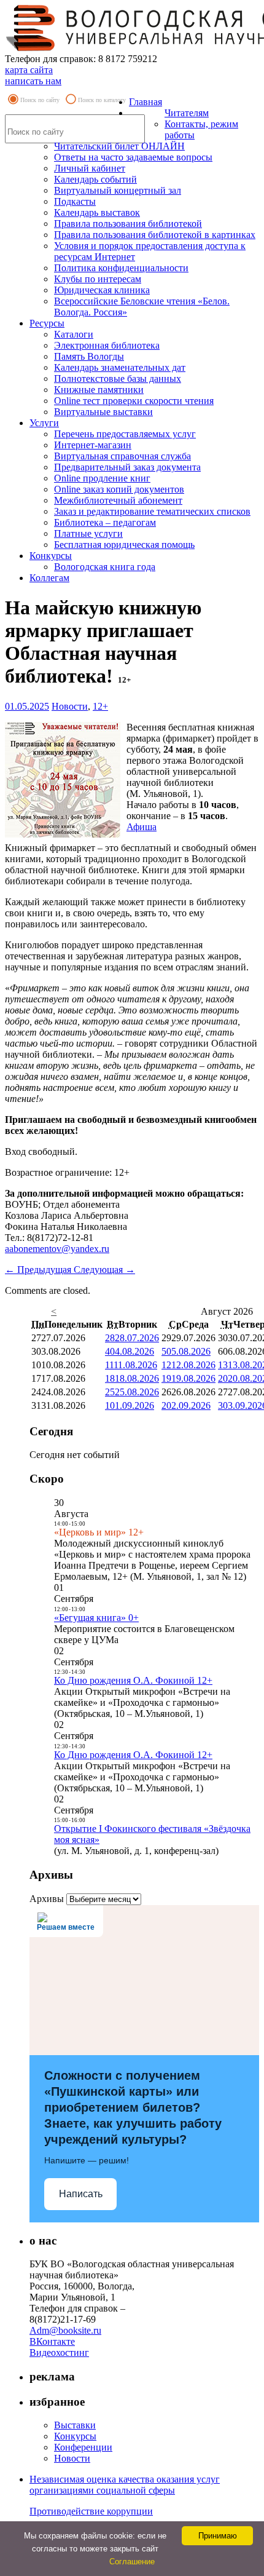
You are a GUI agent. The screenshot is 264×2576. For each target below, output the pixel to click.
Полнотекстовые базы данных (118, 378)
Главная (146, 102)
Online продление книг (102, 478)
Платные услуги (88, 533)
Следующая (104, 1270)
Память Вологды (89, 356)
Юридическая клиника (102, 290)
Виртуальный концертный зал (118, 190)
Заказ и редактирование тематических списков (152, 511)
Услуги (44, 423)
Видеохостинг (59, 2352)
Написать (81, 2194)
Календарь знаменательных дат (120, 367)
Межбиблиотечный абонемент (118, 500)
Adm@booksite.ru (65, 2330)
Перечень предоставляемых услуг (125, 434)
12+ (100, 706)
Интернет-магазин (93, 445)
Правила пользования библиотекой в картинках (155, 235)
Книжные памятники (99, 390)
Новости (70, 706)
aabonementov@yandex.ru (57, 1249)
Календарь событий (95, 179)
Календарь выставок (97, 212)
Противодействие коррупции (91, 2511)
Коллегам (49, 578)
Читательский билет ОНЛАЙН (119, 146)
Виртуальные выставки (103, 412)
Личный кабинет (90, 168)
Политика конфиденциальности (121, 268)
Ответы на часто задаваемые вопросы (133, 157)
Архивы (47, 1899)
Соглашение (132, 2562)
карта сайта (29, 70)
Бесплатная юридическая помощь (124, 545)
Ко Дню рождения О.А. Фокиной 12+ (133, 1680)
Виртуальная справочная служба (122, 456)
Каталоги (74, 334)
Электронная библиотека (107, 345)
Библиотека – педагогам (105, 522)
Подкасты (75, 201)
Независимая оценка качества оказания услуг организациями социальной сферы (125, 2485)
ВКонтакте (52, 2341)
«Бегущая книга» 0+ (96, 1618)
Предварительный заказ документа (127, 467)
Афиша (142, 827)
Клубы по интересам (98, 279)
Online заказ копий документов (119, 489)
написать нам (33, 81)
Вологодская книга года (105, 567)
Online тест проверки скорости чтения (134, 401)
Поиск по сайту (40, 100)
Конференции (83, 2447)
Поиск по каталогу (102, 100)
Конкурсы (51, 556)
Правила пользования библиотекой (128, 224)
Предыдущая (39, 1270)
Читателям (187, 113)
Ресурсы (47, 323)
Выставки (75, 2425)
